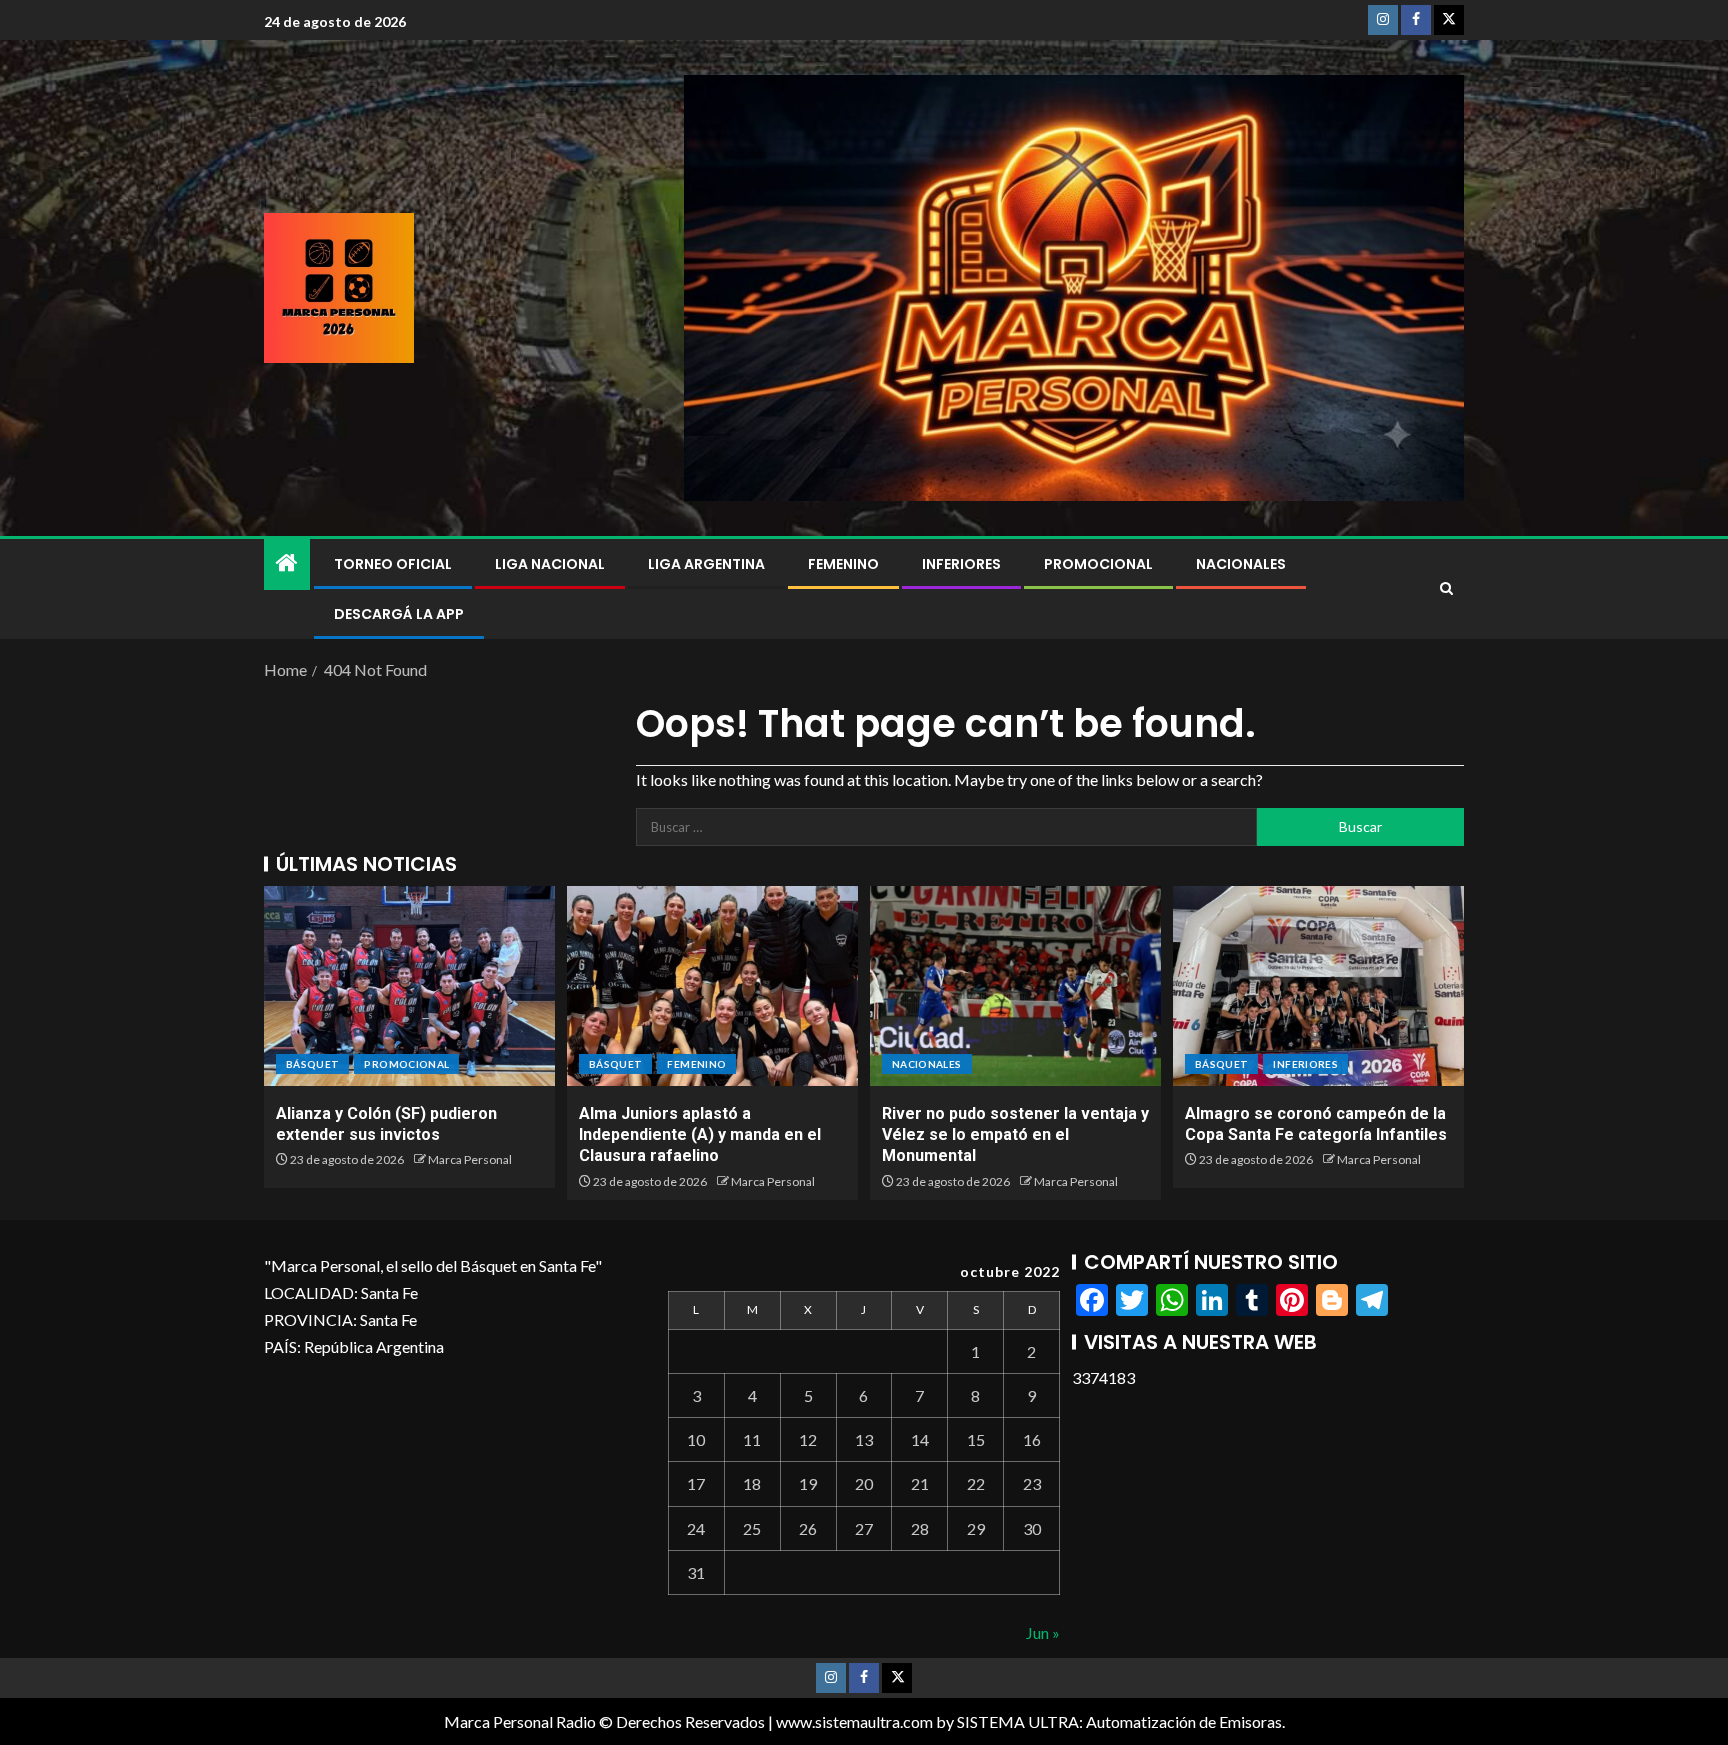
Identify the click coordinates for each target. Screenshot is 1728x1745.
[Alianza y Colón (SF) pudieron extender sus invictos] (409, 986)
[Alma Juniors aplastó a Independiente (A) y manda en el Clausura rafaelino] (712, 986)
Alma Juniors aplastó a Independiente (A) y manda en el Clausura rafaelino (700, 1135)
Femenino (843, 564)
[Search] (1446, 589)
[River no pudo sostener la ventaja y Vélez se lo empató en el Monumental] (1015, 986)
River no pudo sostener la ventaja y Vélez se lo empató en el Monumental (1015, 1135)
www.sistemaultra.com (854, 1721)
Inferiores (961, 564)
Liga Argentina (706, 564)
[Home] (287, 563)
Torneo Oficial (393, 564)
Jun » (1043, 1632)
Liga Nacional (550, 564)
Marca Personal (470, 1159)
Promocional (1098, 564)
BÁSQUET (312, 1064)
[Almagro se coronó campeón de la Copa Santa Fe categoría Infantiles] (1318, 986)
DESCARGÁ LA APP (399, 614)
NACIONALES (1241, 564)
